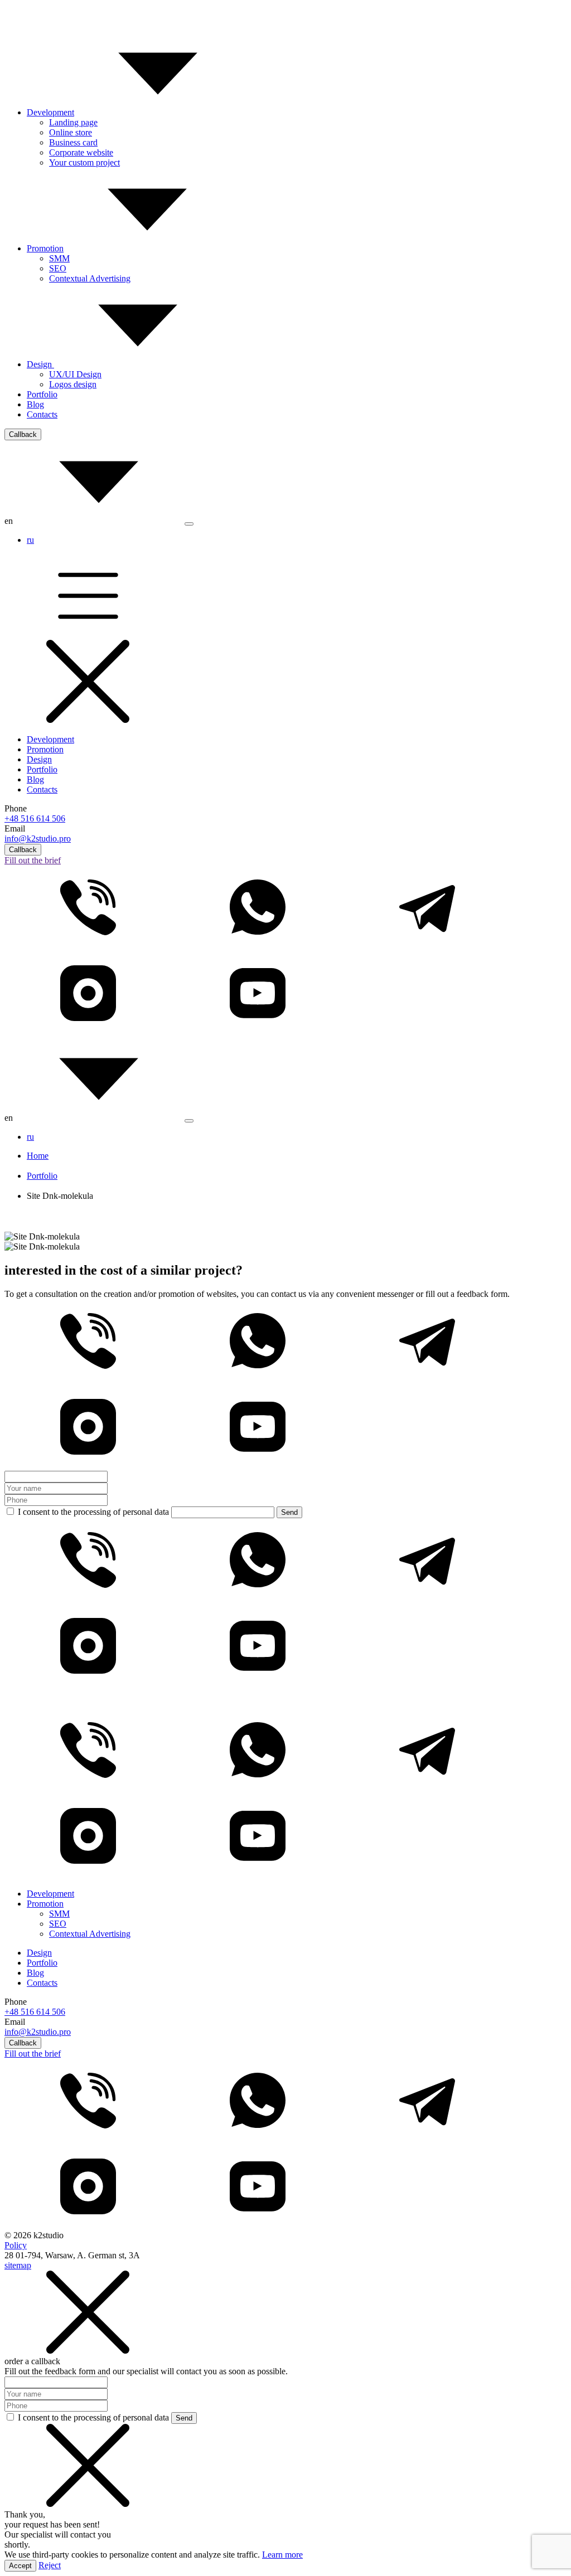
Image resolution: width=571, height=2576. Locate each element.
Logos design (73, 384)
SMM (59, 258)
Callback (23, 434)
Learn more (282, 2555)
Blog (35, 404)
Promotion (45, 248)
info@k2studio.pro (38, 839)
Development (50, 112)
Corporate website (81, 152)
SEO (58, 268)
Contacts (42, 414)
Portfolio (42, 394)
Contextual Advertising (90, 278)
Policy (16, 2245)
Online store (71, 132)
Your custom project (84, 162)
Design (40, 364)
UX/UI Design (75, 374)
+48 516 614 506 (35, 818)
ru (30, 540)
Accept (20, 2566)
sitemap (18, 2265)
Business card (73, 142)
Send (289, 1512)
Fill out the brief (33, 860)
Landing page (73, 122)
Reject (50, 2565)
